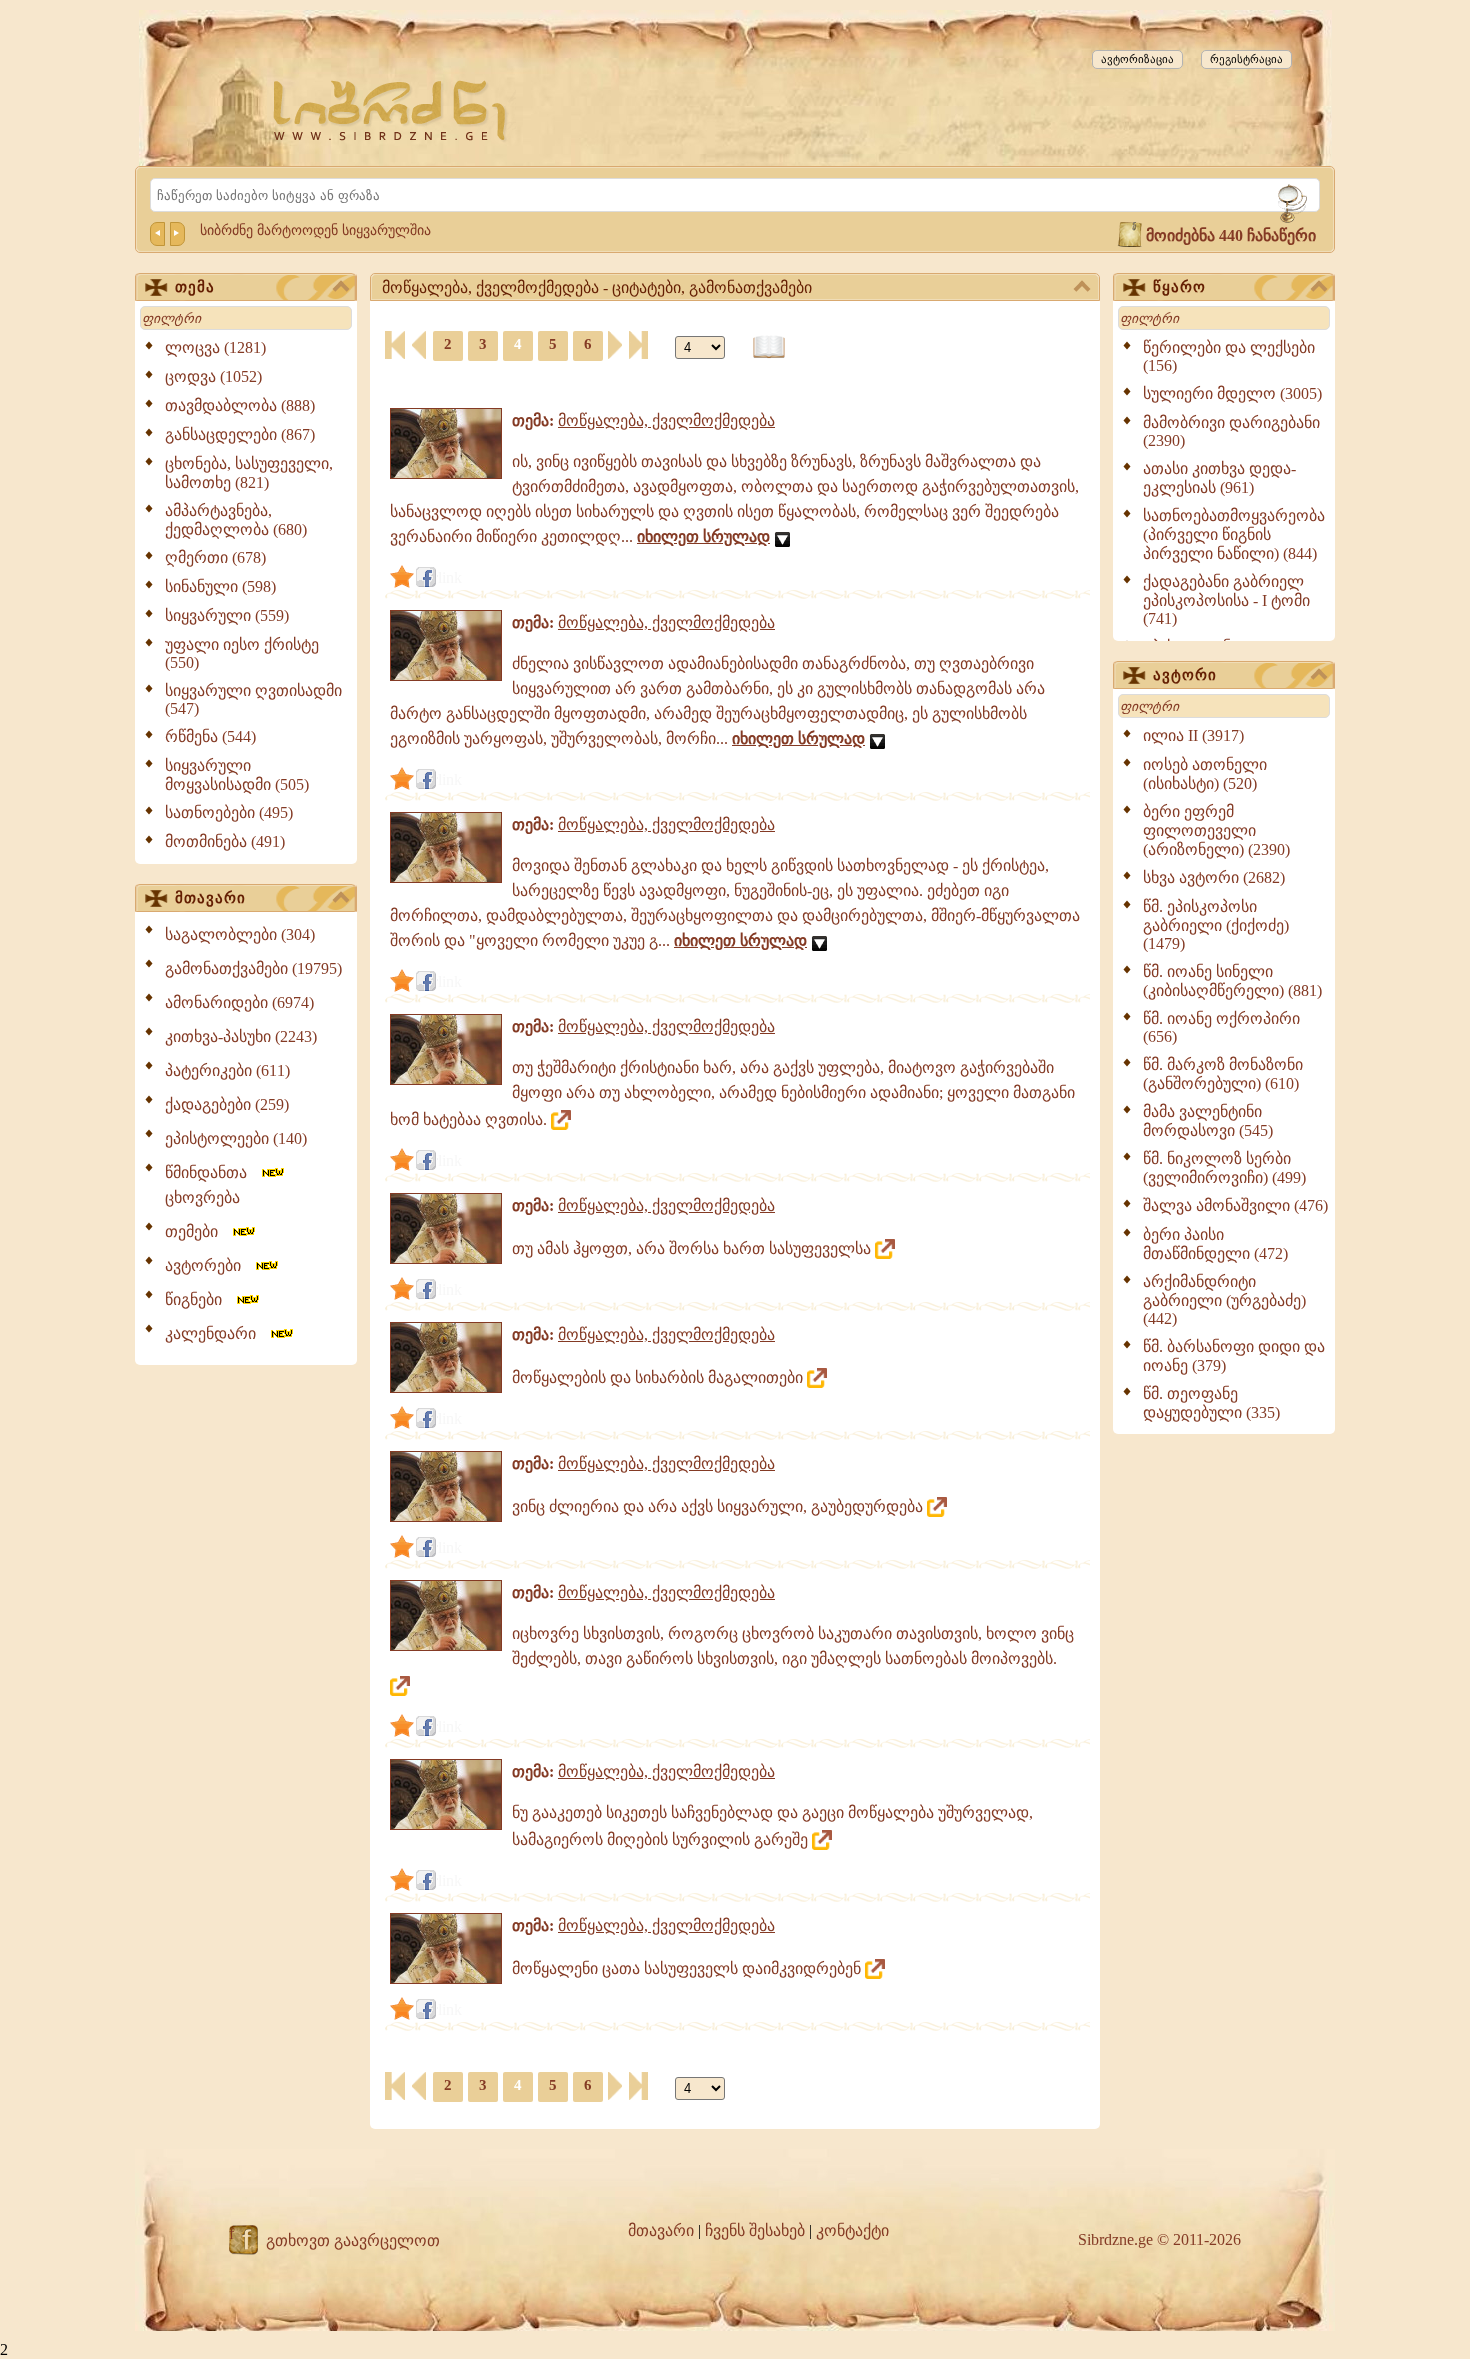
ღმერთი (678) (215, 557)
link (450, 577)
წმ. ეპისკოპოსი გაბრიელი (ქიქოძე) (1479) (1216, 925)
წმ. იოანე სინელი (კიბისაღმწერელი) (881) (1232, 981)
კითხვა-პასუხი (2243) (241, 1036)
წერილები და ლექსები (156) (1229, 356)
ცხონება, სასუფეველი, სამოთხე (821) (249, 473)
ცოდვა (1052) (213, 376)
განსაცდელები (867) (240, 434)
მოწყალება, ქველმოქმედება (666, 420)
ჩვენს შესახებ (755, 2230)
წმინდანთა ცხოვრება (212, 1185)
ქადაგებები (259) (227, 1104)
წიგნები (199, 1299)
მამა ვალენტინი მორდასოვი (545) (1208, 1121)
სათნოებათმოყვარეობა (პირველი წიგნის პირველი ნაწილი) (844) (1234, 534)
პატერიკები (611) (227, 1070)
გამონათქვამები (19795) (253, 968)
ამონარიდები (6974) (239, 1002)
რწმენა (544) (210, 736)
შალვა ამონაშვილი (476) (1235, 1205)
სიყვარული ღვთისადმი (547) (253, 699)
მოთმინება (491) (225, 841)
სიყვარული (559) (227, 615)
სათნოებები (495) (229, 812)
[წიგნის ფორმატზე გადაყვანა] (769, 347)
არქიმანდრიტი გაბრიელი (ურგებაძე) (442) (1224, 1300)
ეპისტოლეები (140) (236, 1138)
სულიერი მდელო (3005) (1232, 393)
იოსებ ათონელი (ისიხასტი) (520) (1205, 774)
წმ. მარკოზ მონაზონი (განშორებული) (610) (1223, 1074)
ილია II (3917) (1193, 735)
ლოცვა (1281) (215, 347)
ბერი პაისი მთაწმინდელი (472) (1215, 1244)
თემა (195, 287)
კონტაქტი (852, 2230)
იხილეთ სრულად (703, 536)
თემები (197, 1231)
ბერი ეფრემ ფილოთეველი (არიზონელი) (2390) (1216, 830)
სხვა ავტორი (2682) (1214, 877)
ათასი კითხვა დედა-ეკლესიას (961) (1219, 478)
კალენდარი (216, 1333)
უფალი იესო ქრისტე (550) (242, 653)
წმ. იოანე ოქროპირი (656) (1221, 1027)
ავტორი (1185, 675)
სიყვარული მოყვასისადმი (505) (237, 775)
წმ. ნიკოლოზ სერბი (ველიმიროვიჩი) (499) (1224, 1168)
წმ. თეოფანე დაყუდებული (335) (1211, 1403)
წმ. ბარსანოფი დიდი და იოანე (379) (1234, 1356)
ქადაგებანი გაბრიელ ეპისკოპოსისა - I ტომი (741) (1226, 600)
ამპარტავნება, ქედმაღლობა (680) (236, 520)
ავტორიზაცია (1137, 59)
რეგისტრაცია (1246, 59)
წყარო (1179, 287)
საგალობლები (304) (240, 934)
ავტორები (209, 1265)
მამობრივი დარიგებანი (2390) (1231, 431)
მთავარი (210, 898)
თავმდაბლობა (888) (240, 405)
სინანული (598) (220, 586)
